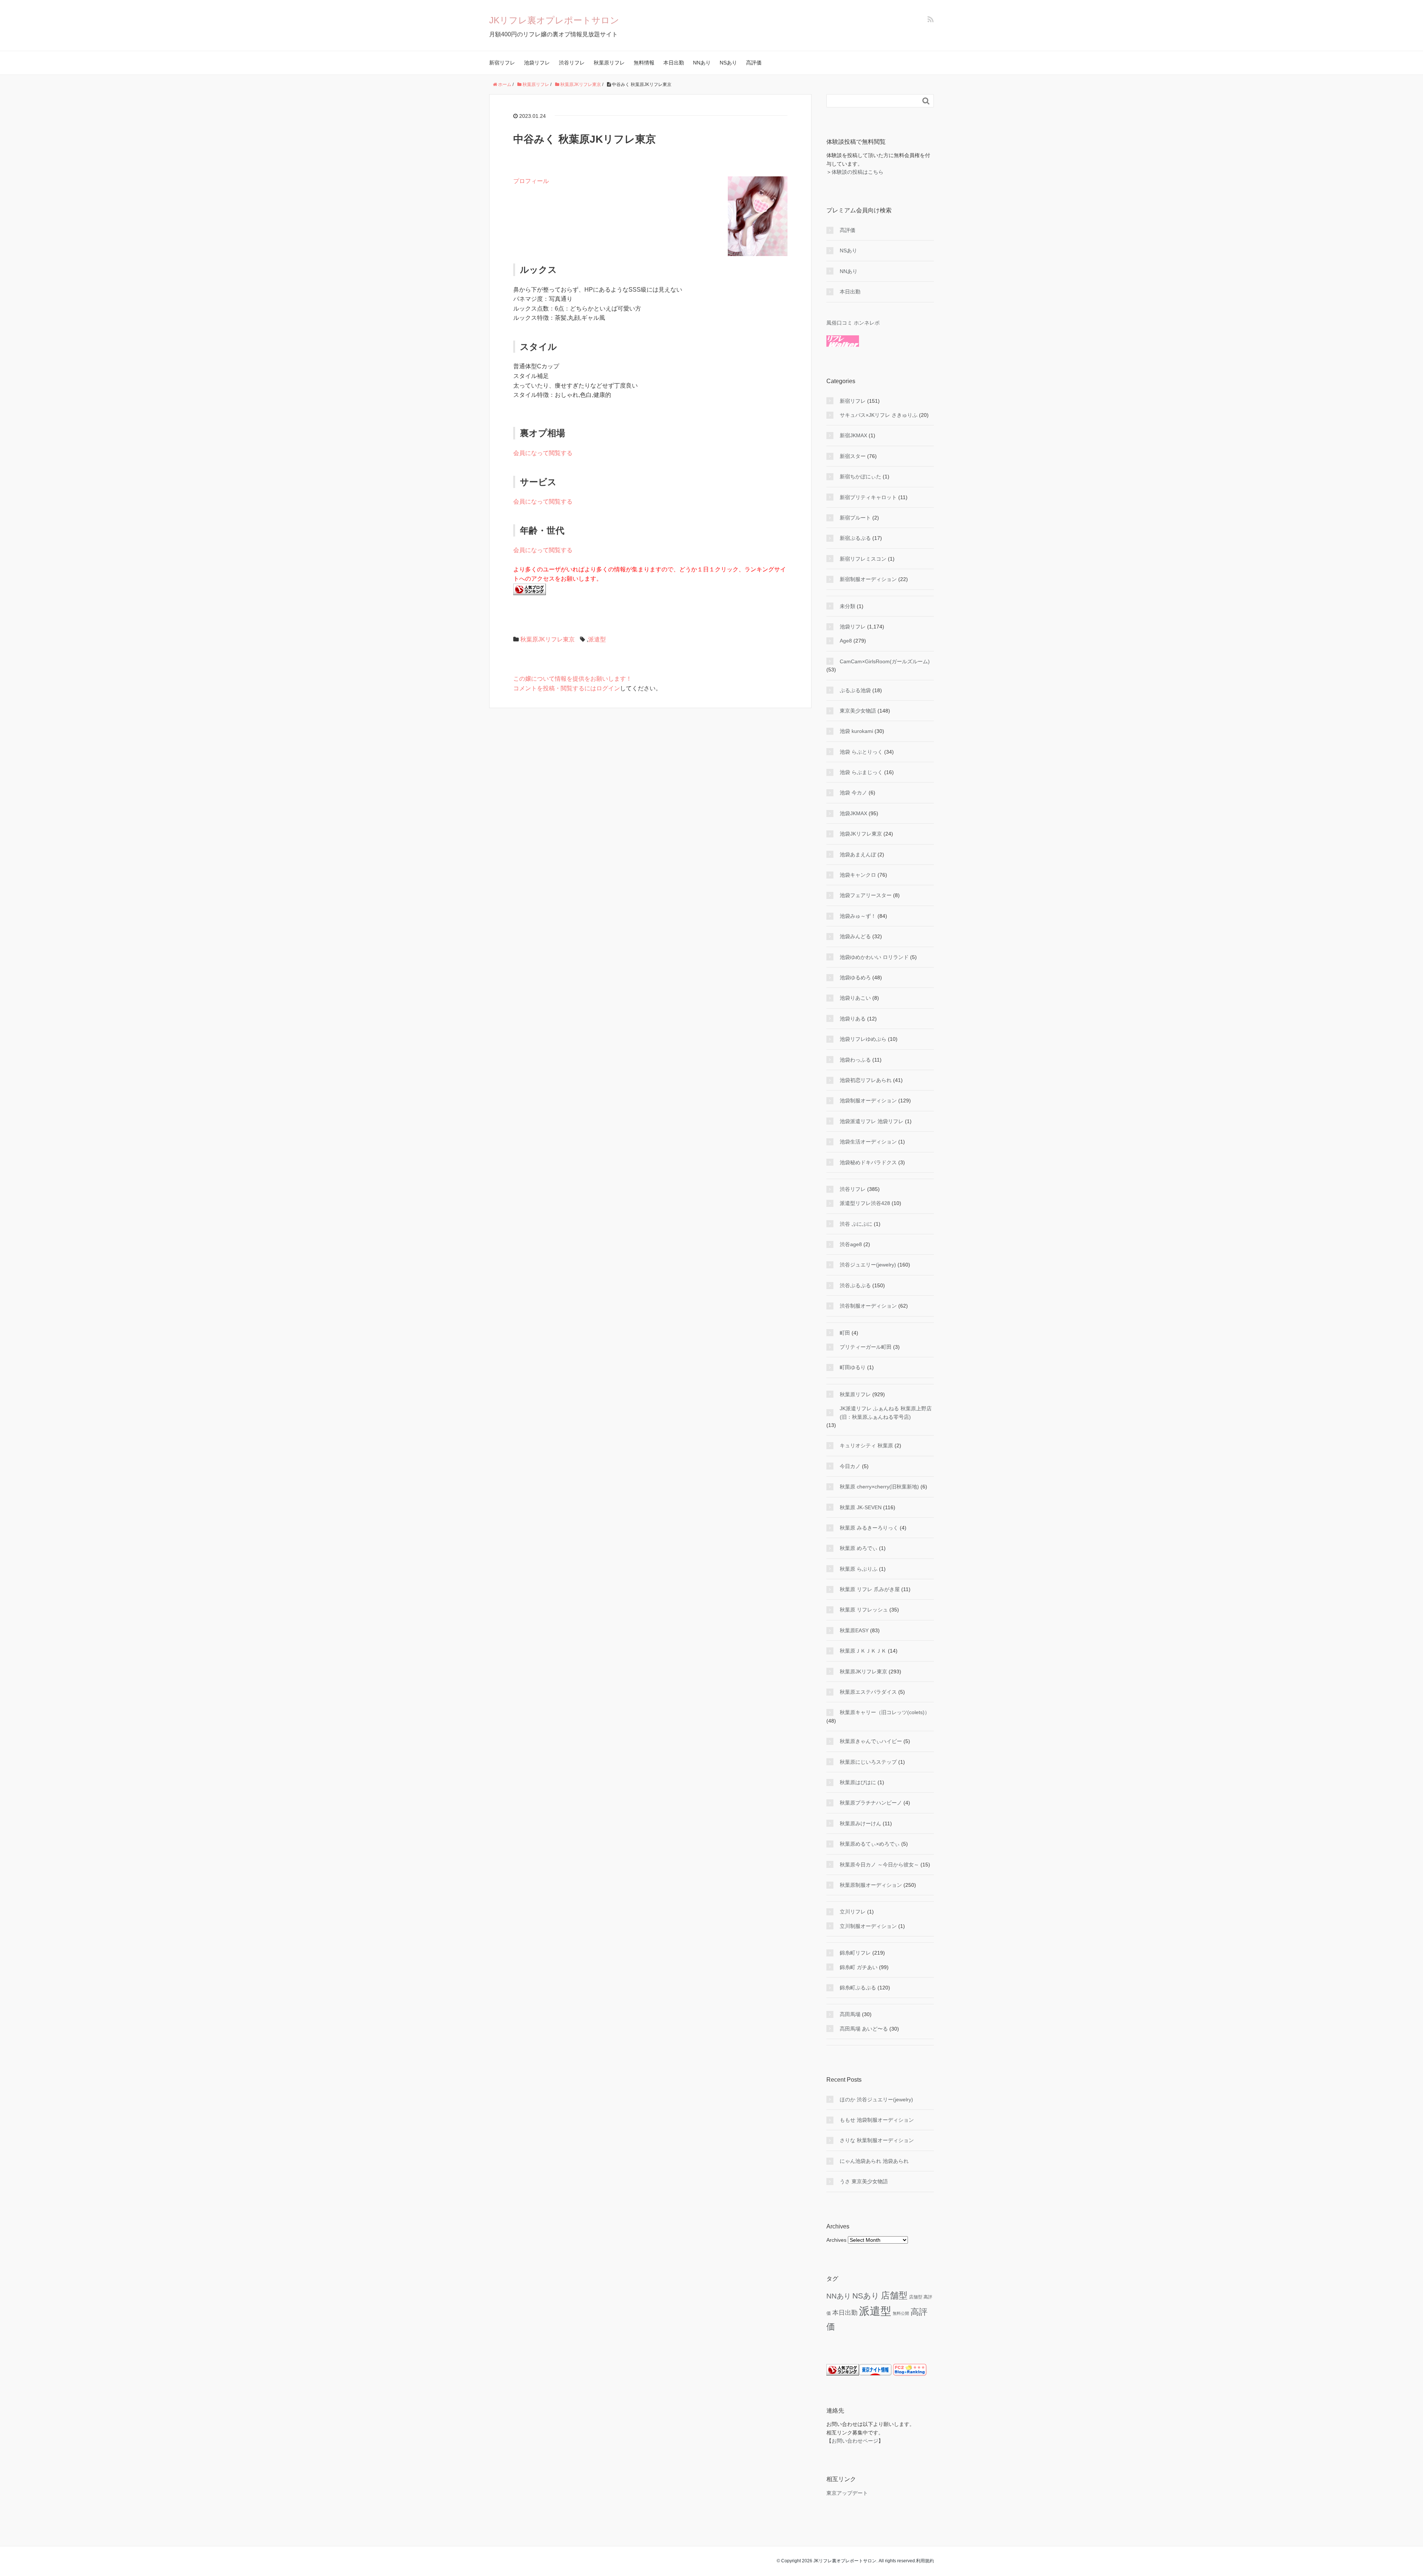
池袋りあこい (855, 998)
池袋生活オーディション (868, 1142)
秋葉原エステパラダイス (868, 1692)
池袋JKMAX (853, 813)
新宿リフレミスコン (863, 559)
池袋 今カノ (853, 793)
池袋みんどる (855, 936)
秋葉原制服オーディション (871, 1885)
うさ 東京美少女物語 (864, 2181)
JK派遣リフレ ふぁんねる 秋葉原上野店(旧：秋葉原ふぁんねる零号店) (886, 1413)
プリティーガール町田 (866, 1347)
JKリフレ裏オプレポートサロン (554, 20)
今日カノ (850, 1466)
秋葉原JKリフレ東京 (548, 639)
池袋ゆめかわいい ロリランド (874, 957)
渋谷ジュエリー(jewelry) (868, 1265)
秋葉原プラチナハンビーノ (871, 1803)
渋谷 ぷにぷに (856, 1224)
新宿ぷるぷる (855, 538)
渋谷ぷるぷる (855, 1285)
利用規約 (925, 2561)
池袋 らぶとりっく (861, 752)
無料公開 (901, 2313)
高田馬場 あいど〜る (864, 2029)
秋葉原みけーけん (860, 1823)
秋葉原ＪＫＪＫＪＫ (863, 1651)
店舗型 (894, 2295)
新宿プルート (855, 518)
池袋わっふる (855, 1060)
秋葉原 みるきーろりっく (869, 1528)
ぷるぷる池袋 (855, 690)
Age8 (846, 641)
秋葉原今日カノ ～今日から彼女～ (879, 1865)
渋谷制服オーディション (868, 1306)
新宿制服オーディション (868, 579)
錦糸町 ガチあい (859, 1967)
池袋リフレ (537, 63)
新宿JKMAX (853, 435)
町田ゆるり (853, 1367)
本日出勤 (674, 63)
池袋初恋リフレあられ (866, 1080)
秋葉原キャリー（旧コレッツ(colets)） (885, 1712)
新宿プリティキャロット (868, 497)
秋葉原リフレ (609, 63)
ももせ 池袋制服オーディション (877, 2120)
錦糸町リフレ (855, 1953)
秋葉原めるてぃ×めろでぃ (870, 1844)
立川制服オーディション (868, 1926)
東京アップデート (847, 2493)
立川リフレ (853, 1912)
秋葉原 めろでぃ (859, 1548)
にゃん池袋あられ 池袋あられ (874, 2161)
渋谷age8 (851, 1244)
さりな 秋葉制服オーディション (877, 2140)
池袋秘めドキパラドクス (868, 1162)
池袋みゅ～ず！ (858, 916)
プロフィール (531, 181)
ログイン (608, 688)
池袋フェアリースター (866, 895)
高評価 (754, 63)
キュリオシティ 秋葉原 (866, 1445)
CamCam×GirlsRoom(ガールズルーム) (885, 661)
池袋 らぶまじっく (861, 772)
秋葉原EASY (854, 1630)
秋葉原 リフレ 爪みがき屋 (870, 1589)
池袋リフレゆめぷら (863, 1039)
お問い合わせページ (855, 2441)
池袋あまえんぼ (858, 854)
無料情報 (644, 63)
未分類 (848, 606)
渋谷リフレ (572, 63)
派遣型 (597, 639)
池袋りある (853, 1019)
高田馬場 (850, 2014)
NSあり (728, 63)
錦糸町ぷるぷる (858, 1988)
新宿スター (853, 456)
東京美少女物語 (858, 711)
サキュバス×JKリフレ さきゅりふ (879, 415)
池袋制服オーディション (868, 1101)
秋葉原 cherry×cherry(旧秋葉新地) (879, 1487)
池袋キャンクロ (858, 875)
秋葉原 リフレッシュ (864, 1610)
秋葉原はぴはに (858, 1782)
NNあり (702, 63)
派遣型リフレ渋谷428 (865, 1203)
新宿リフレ (502, 63)
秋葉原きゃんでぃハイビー (871, 1741)
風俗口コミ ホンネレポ (853, 323)
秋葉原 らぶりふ (859, 1569)
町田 (845, 1333)
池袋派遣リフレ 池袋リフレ (872, 1121)
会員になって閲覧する (543, 453)
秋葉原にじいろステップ (868, 1762)
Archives (836, 2240)
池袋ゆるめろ (855, 977)
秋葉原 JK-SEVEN (861, 1507)
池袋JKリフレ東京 (861, 834)
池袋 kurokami (856, 731)
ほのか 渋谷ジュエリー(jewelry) (876, 2099)
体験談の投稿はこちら (858, 172)
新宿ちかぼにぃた (860, 477)
